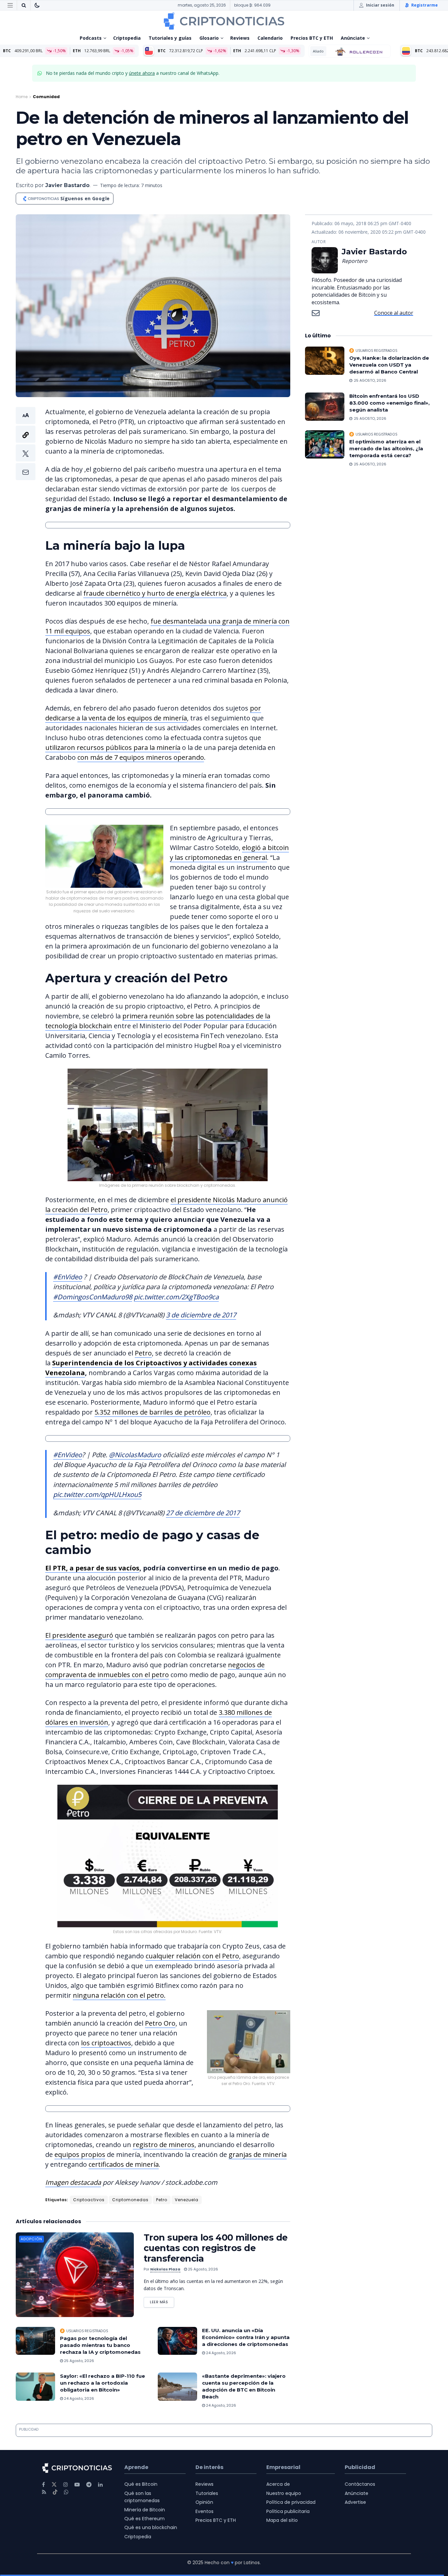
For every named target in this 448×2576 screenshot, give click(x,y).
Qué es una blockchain (151, 2527)
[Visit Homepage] (224, 21)
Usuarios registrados (87, 2331)
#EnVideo (68, 1277)
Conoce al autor (394, 313)
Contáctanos (360, 2484)
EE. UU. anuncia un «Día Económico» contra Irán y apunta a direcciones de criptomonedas (246, 2337)
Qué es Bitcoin (141, 2484)
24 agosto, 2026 (221, 2353)
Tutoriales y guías (170, 38)
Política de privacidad (291, 2502)
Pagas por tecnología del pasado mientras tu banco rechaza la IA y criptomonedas (100, 2345)
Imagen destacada (73, 2182)
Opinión (204, 2502)
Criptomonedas (130, 2200)
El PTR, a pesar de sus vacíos (92, 1568)
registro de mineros (164, 2145)
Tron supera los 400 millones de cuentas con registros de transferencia (216, 2248)
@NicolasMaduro (135, 1455)
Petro (143, 1353)
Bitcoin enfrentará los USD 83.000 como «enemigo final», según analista (389, 403)
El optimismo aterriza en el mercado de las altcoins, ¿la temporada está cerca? (386, 448)
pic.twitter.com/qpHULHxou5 (97, 1494)
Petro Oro (160, 2023)
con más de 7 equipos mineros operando (141, 757)
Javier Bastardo (67, 185)
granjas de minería (258, 2154)
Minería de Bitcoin (145, 2510)
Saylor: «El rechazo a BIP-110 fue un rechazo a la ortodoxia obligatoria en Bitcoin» (102, 2383)
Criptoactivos (89, 2200)
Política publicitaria (288, 2511)
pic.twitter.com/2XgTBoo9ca (176, 1297)
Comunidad (46, 97)
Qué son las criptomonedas (142, 2497)
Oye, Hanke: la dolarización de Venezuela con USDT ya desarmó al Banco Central (389, 365)
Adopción (31, 2239)
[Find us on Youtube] (77, 2485)
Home (22, 97)
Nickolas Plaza (165, 2269)
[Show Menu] (10, 5)
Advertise (355, 2502)
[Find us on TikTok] (55, 2492)
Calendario (270, 38)
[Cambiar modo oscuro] (37, 5)
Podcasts (91, 38)
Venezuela (187, 2200)
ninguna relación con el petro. (119, 1995)
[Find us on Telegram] (89, 2485)
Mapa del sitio (282, 2520)
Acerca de (278, 2484)
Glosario (209, 38)
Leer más (162, 2301)
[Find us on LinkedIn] (100, 2485)
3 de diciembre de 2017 (201, 1315)
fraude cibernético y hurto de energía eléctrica (155, 593)
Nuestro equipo (284, 2493)
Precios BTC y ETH (312, 38)
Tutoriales (207, 2493)
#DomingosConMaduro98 (93, 1297)
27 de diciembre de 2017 (203, 1513)
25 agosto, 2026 (203, 2269)
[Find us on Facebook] (43, 2485)
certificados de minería (124, 2164)
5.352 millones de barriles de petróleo (153, 1412)
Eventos (204, 2511)
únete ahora (142, 73)
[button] (26, 444)
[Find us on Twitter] (54, 2485)
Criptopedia (127, 38)
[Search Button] (24, 5)
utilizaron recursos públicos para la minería (113, 747)
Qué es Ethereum (144, 2519)
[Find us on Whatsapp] (66, 2492)
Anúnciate (353, 38)
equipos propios (80, 2154)
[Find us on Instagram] (66, 2485)
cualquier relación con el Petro (192, 1956)
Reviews (240, 38)
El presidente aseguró (79, 1635)
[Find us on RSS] (44, 2492)
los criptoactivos (106, 2043)
